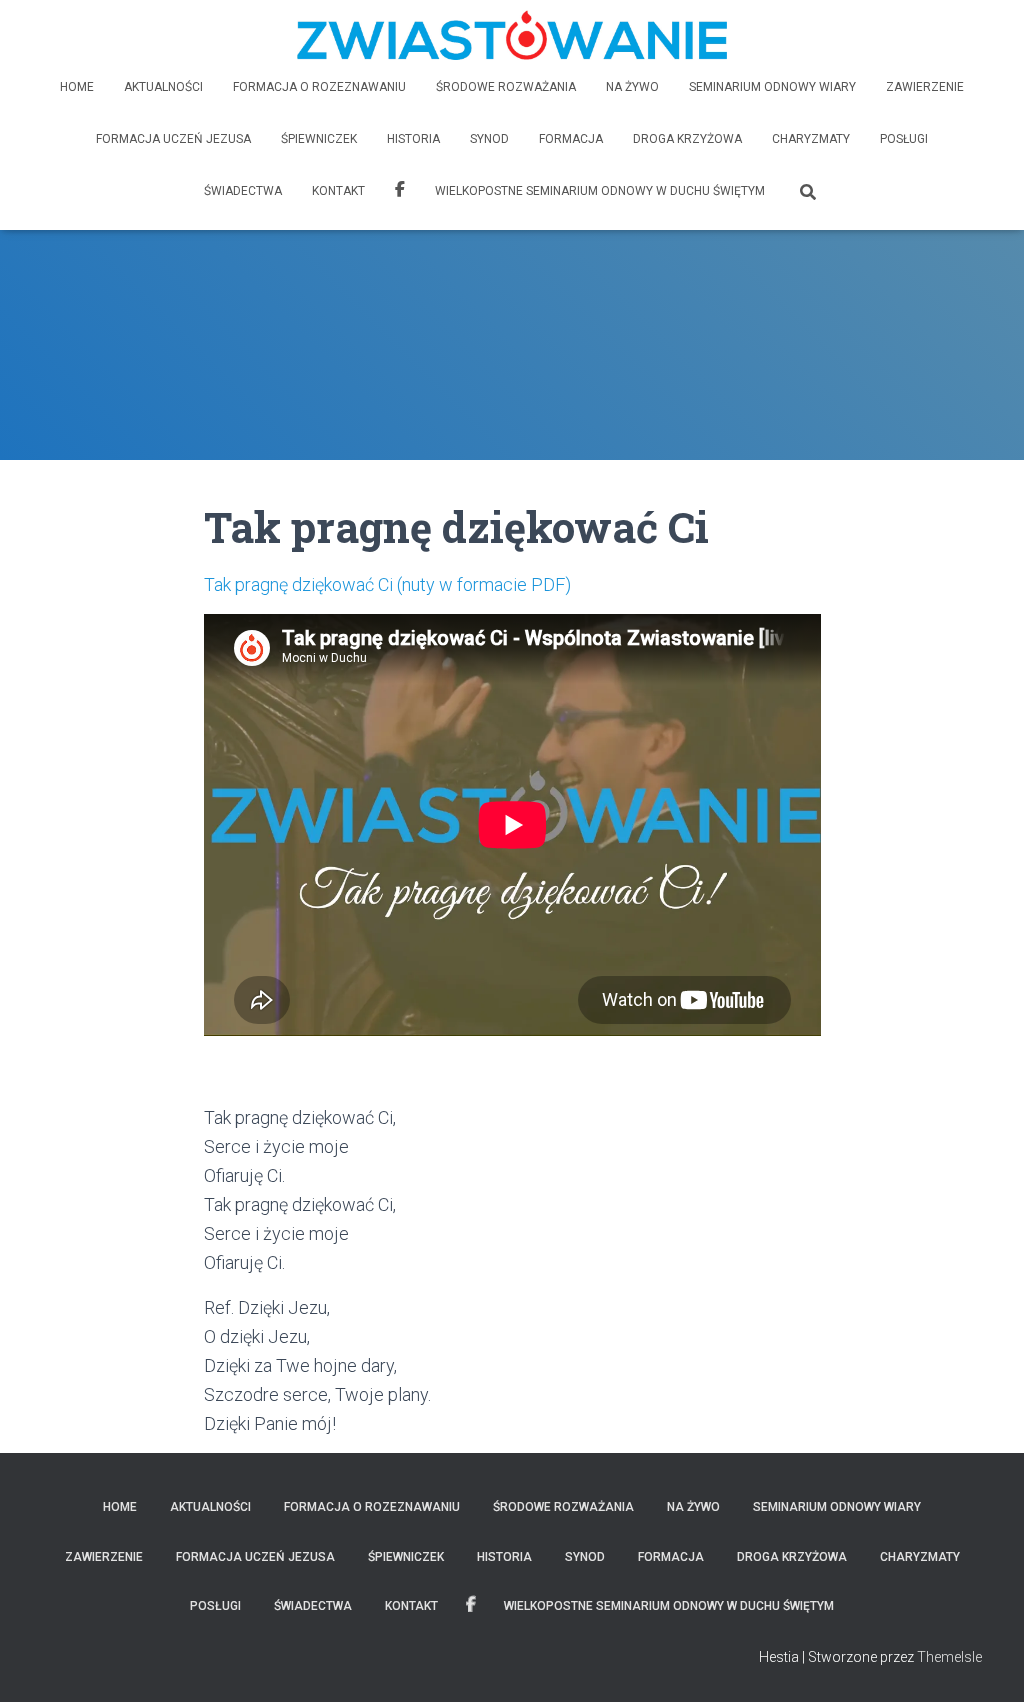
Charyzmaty (811, 139)
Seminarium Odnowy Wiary (772, 87)
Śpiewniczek (319, 139)
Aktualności (163, 87)
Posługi (904, 139)
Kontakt (338, 191)
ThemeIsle (949, 1657)
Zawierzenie (925, 87)
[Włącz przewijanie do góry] (984, 1662)
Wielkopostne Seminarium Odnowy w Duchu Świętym (600, 191)
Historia (413, 139)
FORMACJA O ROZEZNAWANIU (319, 87)
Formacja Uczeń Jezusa (173, 139)
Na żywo (632, 87)
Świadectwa (243, 191)
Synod (489, 139)
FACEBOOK (400, 192)
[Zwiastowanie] (512, 35)
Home (77, 87)
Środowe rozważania (506, 87)
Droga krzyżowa (687, 139)
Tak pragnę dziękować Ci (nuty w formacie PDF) (387, 584)
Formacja (571, 139)
